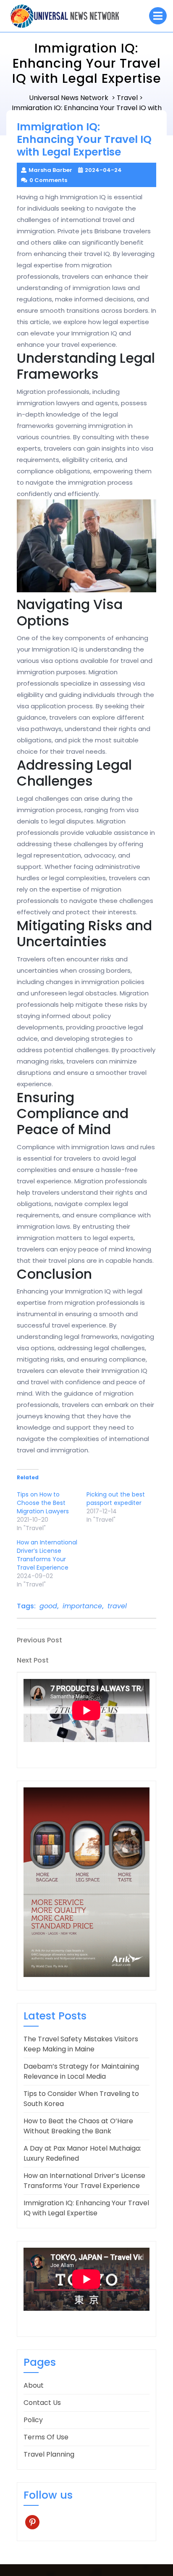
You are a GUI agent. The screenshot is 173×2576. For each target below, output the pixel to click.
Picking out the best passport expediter (116, 1499)
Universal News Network (69, 98)
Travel (127, 98)
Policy (33, 2420)
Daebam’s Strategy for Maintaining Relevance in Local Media (81, 2071)
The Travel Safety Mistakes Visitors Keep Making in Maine (81, 2044)
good (48, 1606)
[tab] (158, 16)
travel (117, 1606)
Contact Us (42, 2403)
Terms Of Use (46, 2437)
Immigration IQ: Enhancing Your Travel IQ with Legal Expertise (86, 2208)
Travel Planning (49, 2454)
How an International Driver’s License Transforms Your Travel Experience (47, 1555)
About (34, 2385)
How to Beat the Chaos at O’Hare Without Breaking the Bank (78, 2126)
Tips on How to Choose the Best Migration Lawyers (43, 1503)
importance (82, 1606)
